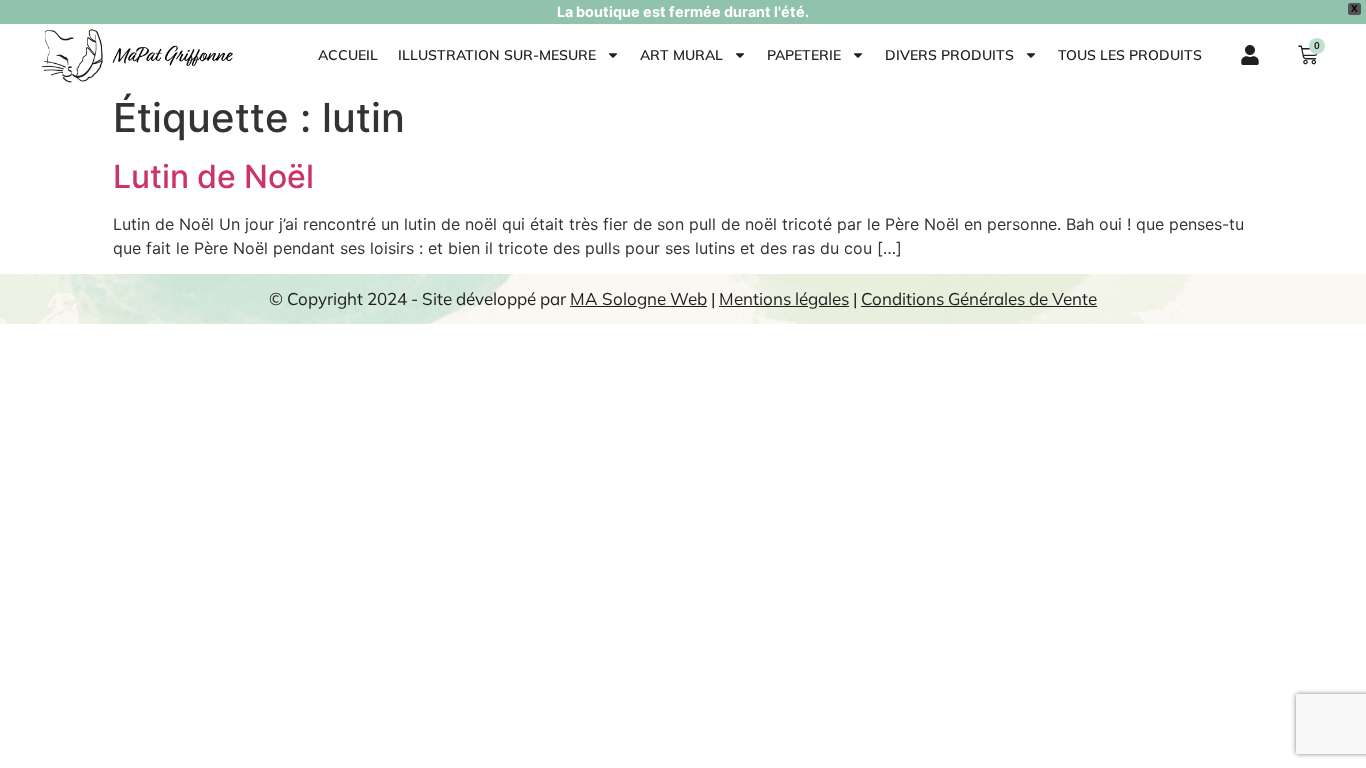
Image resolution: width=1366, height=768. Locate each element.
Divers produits (949, 55)
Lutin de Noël (213, 176)
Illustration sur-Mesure (497, 55)
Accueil (348, 55)
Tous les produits (1130, 55)
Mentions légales (784, 298)
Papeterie (804, 55)
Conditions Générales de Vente (979, 298)
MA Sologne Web (638, 298)
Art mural (681, 55)
